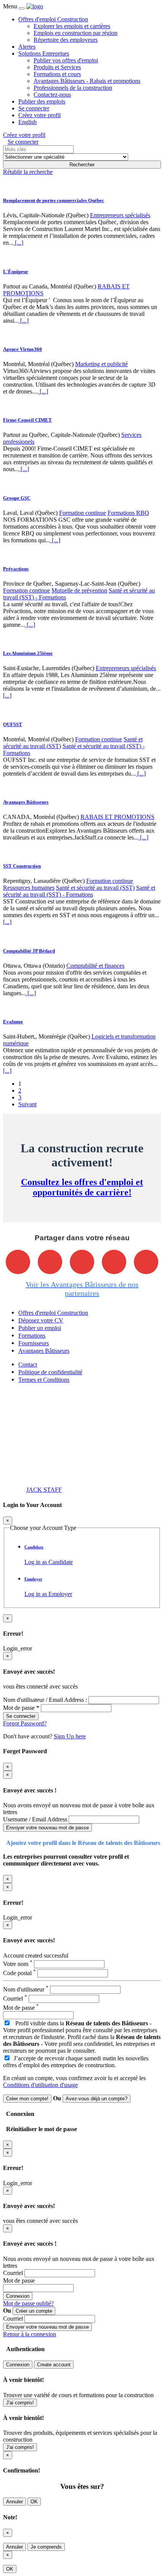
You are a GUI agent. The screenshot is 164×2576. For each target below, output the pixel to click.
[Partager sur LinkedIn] (114, 1262)
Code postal (19, 1973)
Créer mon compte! (27, 2099)
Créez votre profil (39, 115)
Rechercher (82, 165)
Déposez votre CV (41, 1320)
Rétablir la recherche (28, 172)
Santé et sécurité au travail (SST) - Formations (79, 891)
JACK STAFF (44, 1490)
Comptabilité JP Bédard (29, 951)
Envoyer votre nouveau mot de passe (47, 1828)
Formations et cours (57, 74)
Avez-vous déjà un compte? (96, 2099)
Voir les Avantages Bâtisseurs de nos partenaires (82, 1289)
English (27, 122)
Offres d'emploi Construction (53, 19)
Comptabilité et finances (95, 966)
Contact (28, 1364)
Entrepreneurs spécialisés (120, 215)
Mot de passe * (21, 1708)
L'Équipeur (16, 272)
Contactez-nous (52, 95)
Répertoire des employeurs (66, 40)
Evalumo (13, 1022)
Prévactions (16, 569)
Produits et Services (57, 67)
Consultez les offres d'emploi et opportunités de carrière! (82, 1187)
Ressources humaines (29, 888)
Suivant (27, 1104)
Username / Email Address (36, 1819)
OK (34, 2502)
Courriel (15, 1999)
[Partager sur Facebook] (50, 1262)
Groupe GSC (17, 498)
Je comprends (46, 2547)
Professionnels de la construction (73, 88)
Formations (32, 1336)
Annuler (14, 2502)
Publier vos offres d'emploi (66, 60)
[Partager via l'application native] (18, 1262)
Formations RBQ (128, 513)
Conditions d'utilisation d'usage (40, 2085)
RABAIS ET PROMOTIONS (117, 817)
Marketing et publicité (101, 364)
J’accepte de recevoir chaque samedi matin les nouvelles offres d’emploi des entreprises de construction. (76, 2062)
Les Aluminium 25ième (28, 653)
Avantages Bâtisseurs (26, 802)
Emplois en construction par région (76, 33)
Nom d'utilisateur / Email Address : (45, 1700)
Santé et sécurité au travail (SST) (95, 888)
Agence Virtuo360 (23, 349)
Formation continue (83, 513)
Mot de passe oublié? (28, 2303)
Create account (54, 2365)
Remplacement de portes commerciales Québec (54, 200)
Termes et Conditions (44, 1380)
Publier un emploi (40, 1328)
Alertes (27, 47)
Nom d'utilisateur (26, 1989)
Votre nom (18, 1964)
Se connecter (34, 108)
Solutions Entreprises (44, 53)
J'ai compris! (20, 2403)
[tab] (90, 1555)
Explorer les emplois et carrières (72, 26)
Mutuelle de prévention (79, 590)
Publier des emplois (42, 101)
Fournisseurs (34, 1343)
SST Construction (22, 866)
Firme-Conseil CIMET (27, 420)
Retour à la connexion (30, 2334)
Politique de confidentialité (50, 1372)
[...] (18, 243)
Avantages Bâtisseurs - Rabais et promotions (87, 81)
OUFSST (13, 724)
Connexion (18, 2296)
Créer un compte (34, 2311)
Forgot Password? (25, 1723)
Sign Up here (70, 1736)
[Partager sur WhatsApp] (146, 1262)
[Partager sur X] (82, 1262)
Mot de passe (21, 2008)
